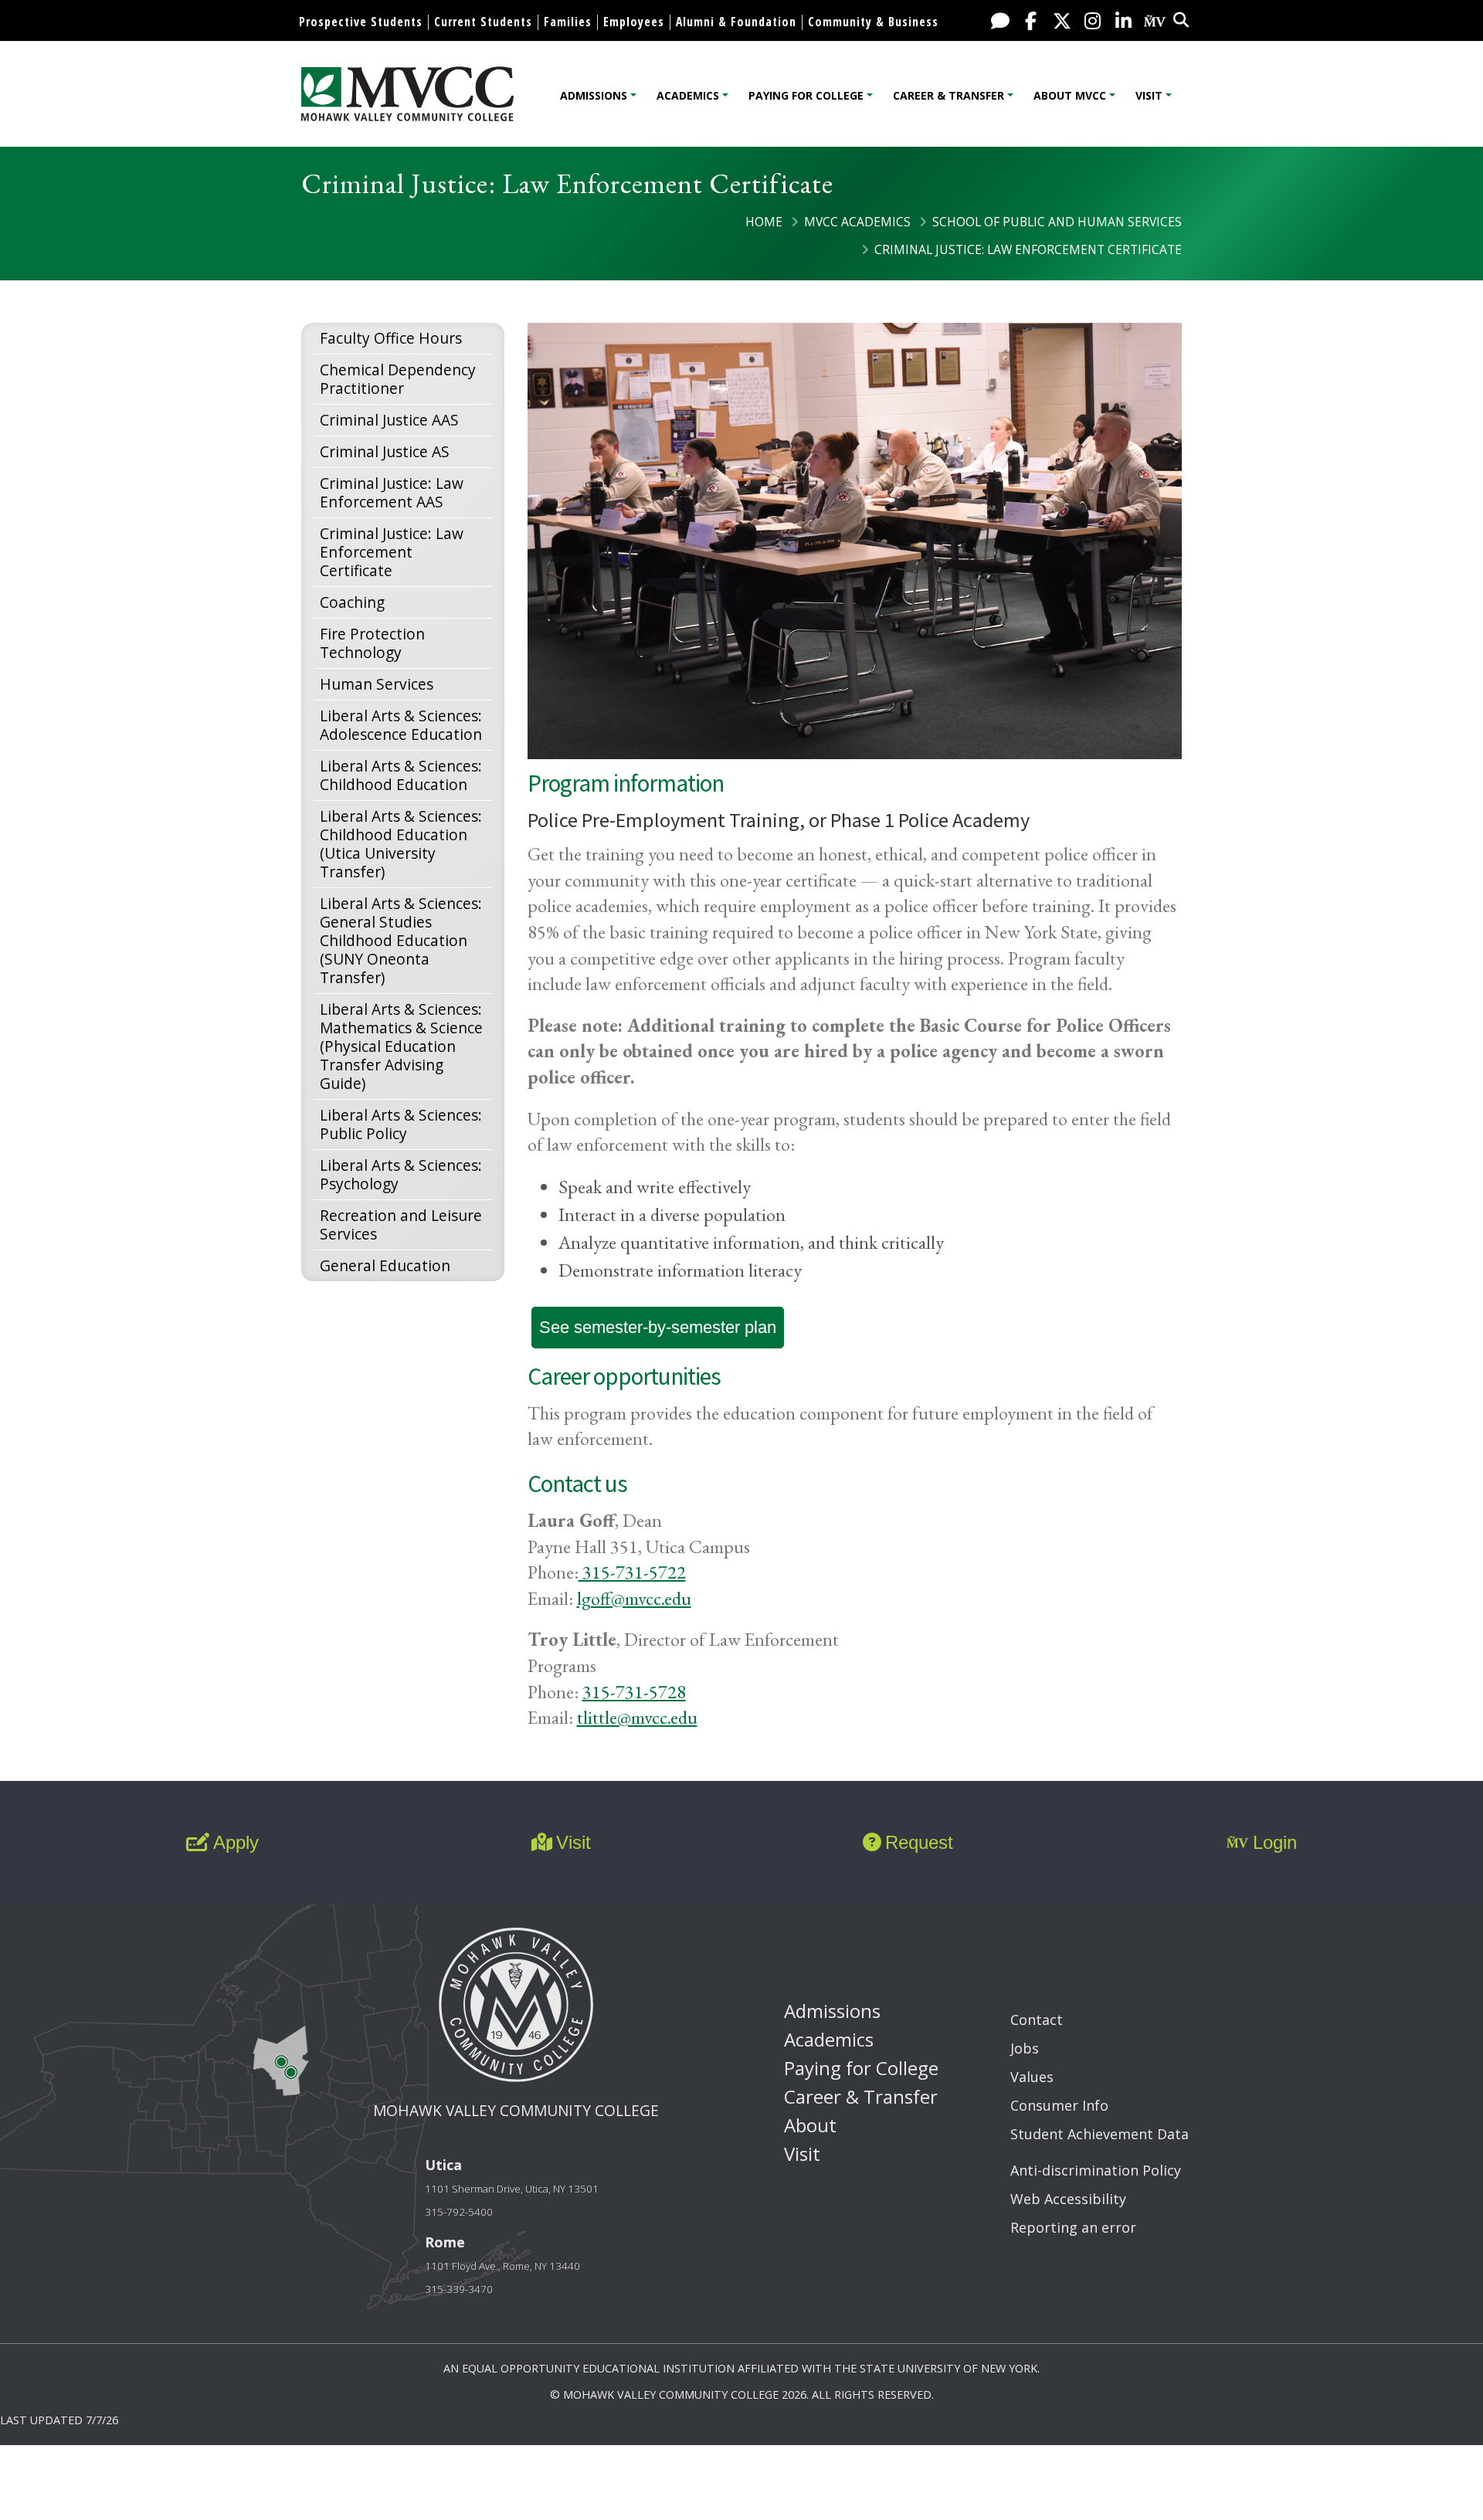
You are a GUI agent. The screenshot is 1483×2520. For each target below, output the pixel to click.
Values (1032, 2077)
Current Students (483, 22)
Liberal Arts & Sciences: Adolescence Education (401, 725)
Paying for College (806, 95)
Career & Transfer (949, 95)
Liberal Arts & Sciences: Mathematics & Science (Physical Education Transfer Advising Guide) (401, 1046)
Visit (1149, 95)
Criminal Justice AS (385, 451)
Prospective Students (361, 22)
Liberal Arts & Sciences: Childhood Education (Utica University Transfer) (401, 844)
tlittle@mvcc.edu (637, 1717)
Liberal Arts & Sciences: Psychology (401, 1174)
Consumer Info (1059, 2105)
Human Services (377, 684)
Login (1275, 1842)
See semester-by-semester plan (658, 1327)
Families (568, 22)
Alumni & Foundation (736, 22)
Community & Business (873, 22)
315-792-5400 (459, 2212)
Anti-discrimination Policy (1096, 2170)
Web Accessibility (1068, 2199)
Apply (236, 1842)
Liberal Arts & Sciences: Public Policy (401, 1124)
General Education (385, 1265)
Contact (1037, 2020)
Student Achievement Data (1100, 2134)
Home (764, 222)
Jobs (1025, 2048)
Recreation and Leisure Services (401, 1224)
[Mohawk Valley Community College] (407, 94)
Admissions (594, 95)
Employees (634, 22)
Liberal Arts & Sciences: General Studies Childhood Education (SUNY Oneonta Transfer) (401, 940)
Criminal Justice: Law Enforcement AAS (392, 492)
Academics (688, 95)
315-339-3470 (459, 2289)
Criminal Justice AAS (389, 420)
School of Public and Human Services (1057, 222)
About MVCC (1070, 95)
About (810, 2125)
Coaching (352, 602)
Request (919, 1842)
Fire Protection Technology (372, 643)
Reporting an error (1073, 2227)
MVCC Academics (857, 222)
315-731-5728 (634, 1692)
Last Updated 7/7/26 (59, 2420)
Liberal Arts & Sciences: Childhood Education (401, 775)
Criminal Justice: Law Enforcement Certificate (392, 552)
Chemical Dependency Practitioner (398, 379)
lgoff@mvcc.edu (634, 1598)
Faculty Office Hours (391, 338)
